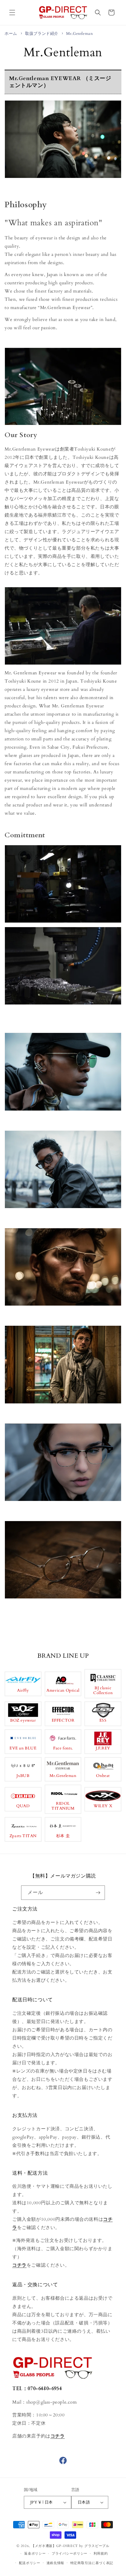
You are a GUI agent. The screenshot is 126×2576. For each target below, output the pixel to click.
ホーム (11, 34)
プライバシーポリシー (70, 2554)
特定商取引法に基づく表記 (92, 2563)
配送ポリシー (30, 2563)
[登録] (98, 1893)
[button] (12, 13)
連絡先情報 (56, 2563)
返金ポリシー (35, 2554)
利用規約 (101, 2554)
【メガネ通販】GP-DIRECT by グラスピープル (70, 2546)
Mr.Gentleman (79, 34)
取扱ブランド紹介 (42, 34)
